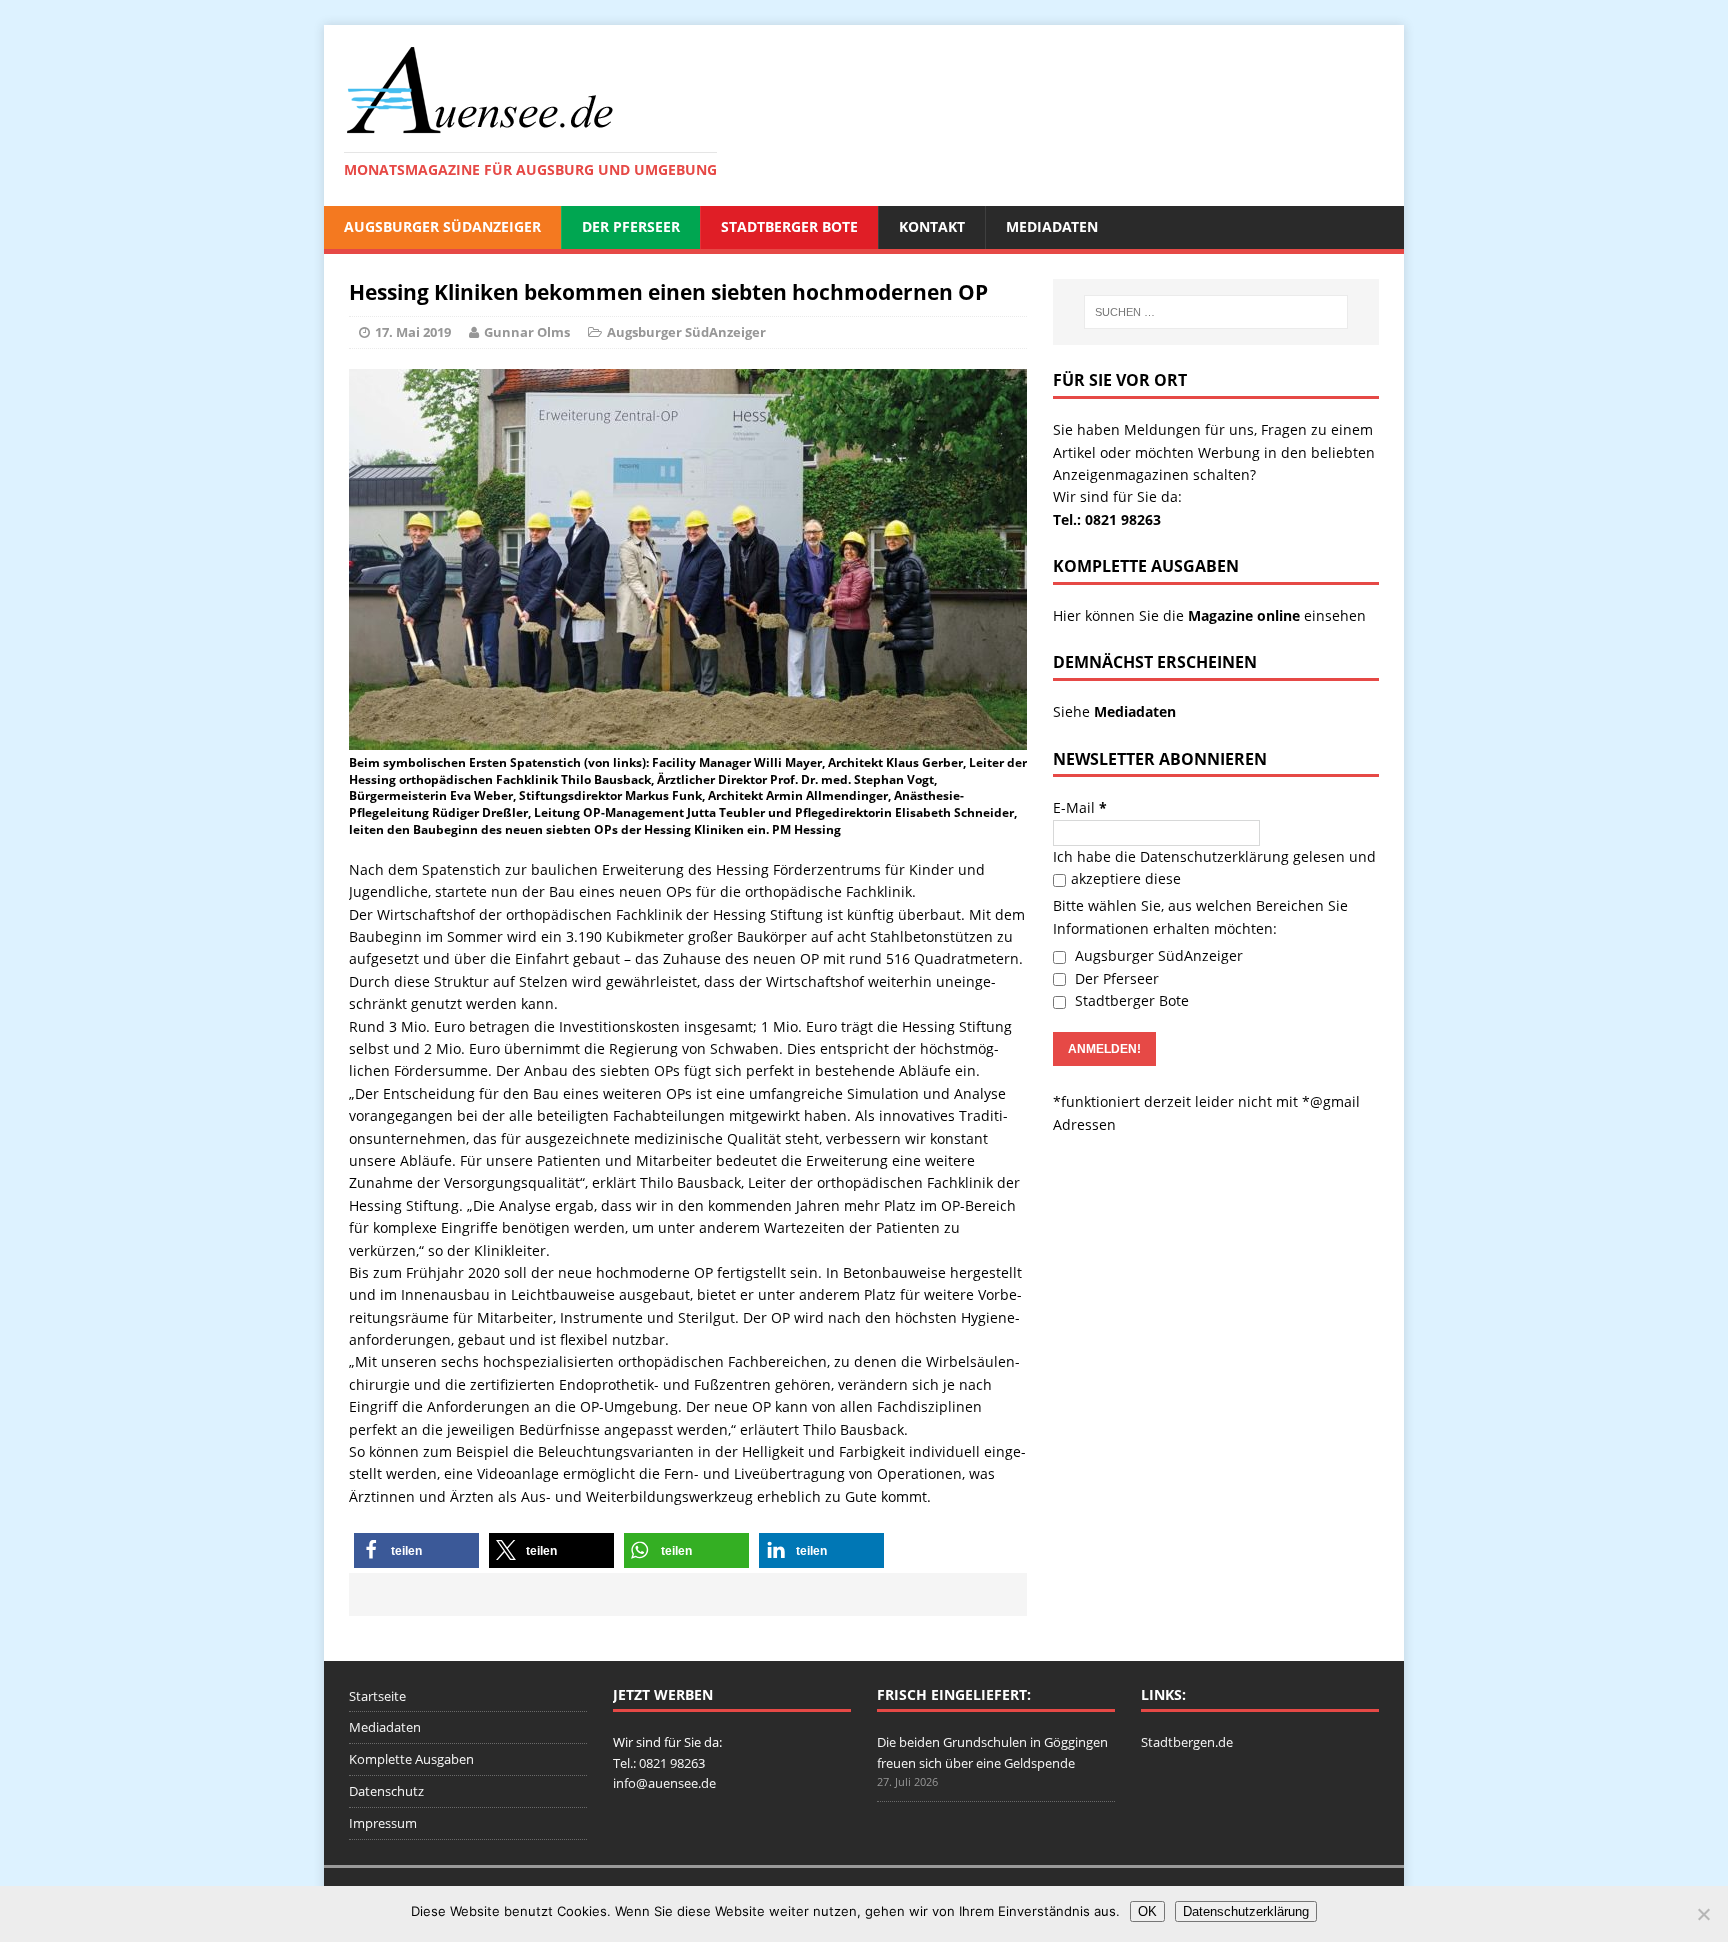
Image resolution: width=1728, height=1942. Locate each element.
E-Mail (1080, 807)
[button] (416, 1550)
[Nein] (1703, 1914)
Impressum (383, 1823)
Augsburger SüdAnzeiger (442, 226)
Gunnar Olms (527, 332)
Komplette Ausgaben (411, 1759)
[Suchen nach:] (1216, 312)
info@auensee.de (664, 1783)
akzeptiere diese (1126, 878)
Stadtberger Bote (789, 226)
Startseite (377, 1696)
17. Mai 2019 (413, 332)
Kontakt (932, 226)
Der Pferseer (631, 226)
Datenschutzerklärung (1214, 856)
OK (1147, 1911)
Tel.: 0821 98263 (1107, 519)
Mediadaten (1052, 226)
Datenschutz (386, 1791)
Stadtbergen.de (1187, 1742)
